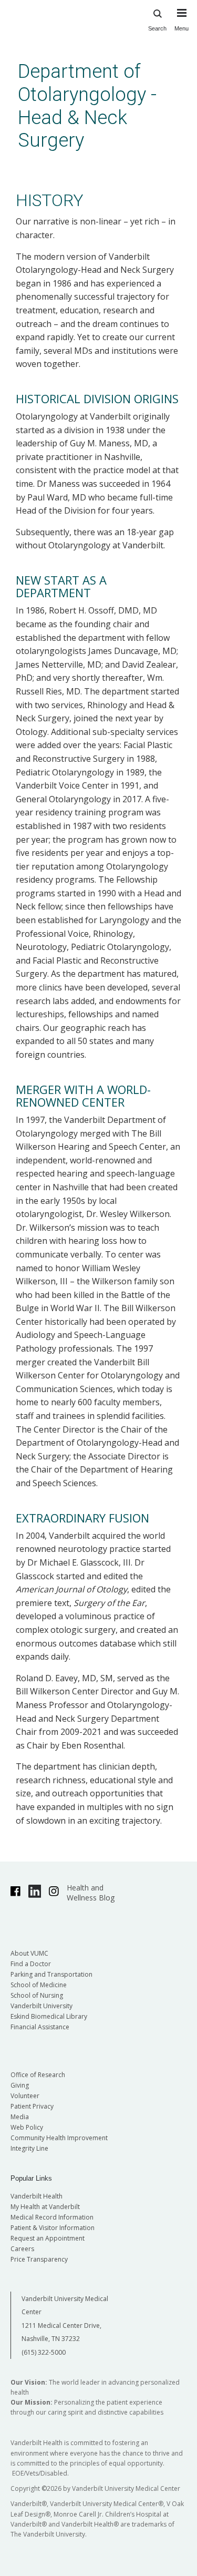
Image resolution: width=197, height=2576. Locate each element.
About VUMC (29, 1953)
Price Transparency (39, 2259)
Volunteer (25, 2096)
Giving (20, 2085)
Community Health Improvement (59, 2138)
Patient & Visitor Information (53, 2228)
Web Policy (27, 2127)
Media (20, 2117)
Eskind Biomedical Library (49, 2016)
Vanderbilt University (42, 2006)
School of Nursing (37, 1995)
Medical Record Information (52, 2217)
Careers (22, 2249)
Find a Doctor (31, 1964)
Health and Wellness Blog (91, 1893)
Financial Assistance (40, 2027)
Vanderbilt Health (37, 2196)
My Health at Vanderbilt (45, 2207)
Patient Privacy (32, 2106)
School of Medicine (39, 1985)
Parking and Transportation (51, 1974)
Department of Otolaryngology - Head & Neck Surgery (87, 106)
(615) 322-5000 (44, 2352)
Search (157, 28)
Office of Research (38, 2075)
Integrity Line (29, 2148)
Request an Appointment (48, 2238)
